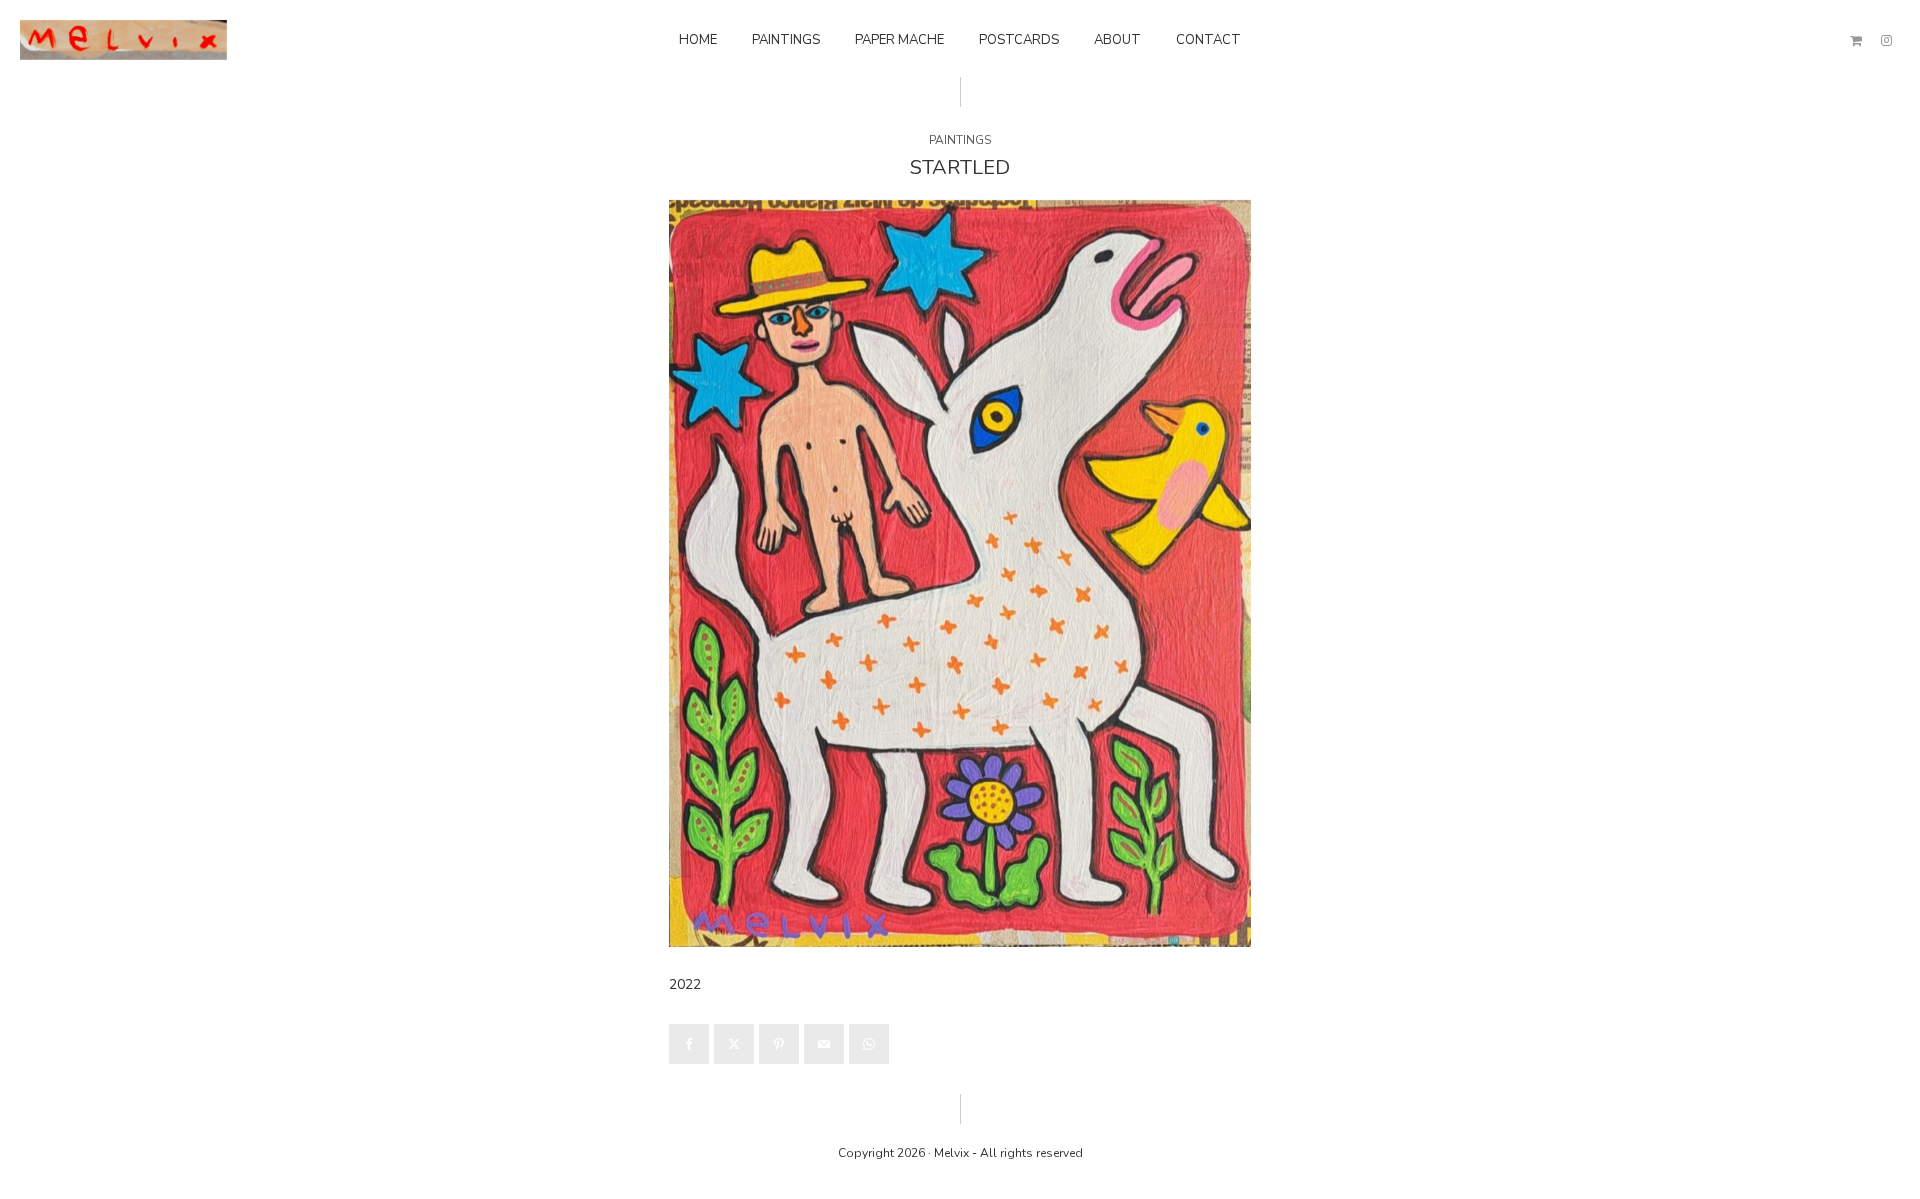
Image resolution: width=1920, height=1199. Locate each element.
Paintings (786, 40)
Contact (1208, 40)
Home (698, 40)
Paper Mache (899, 40)
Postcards (1019, 40)
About (1117, 40)
